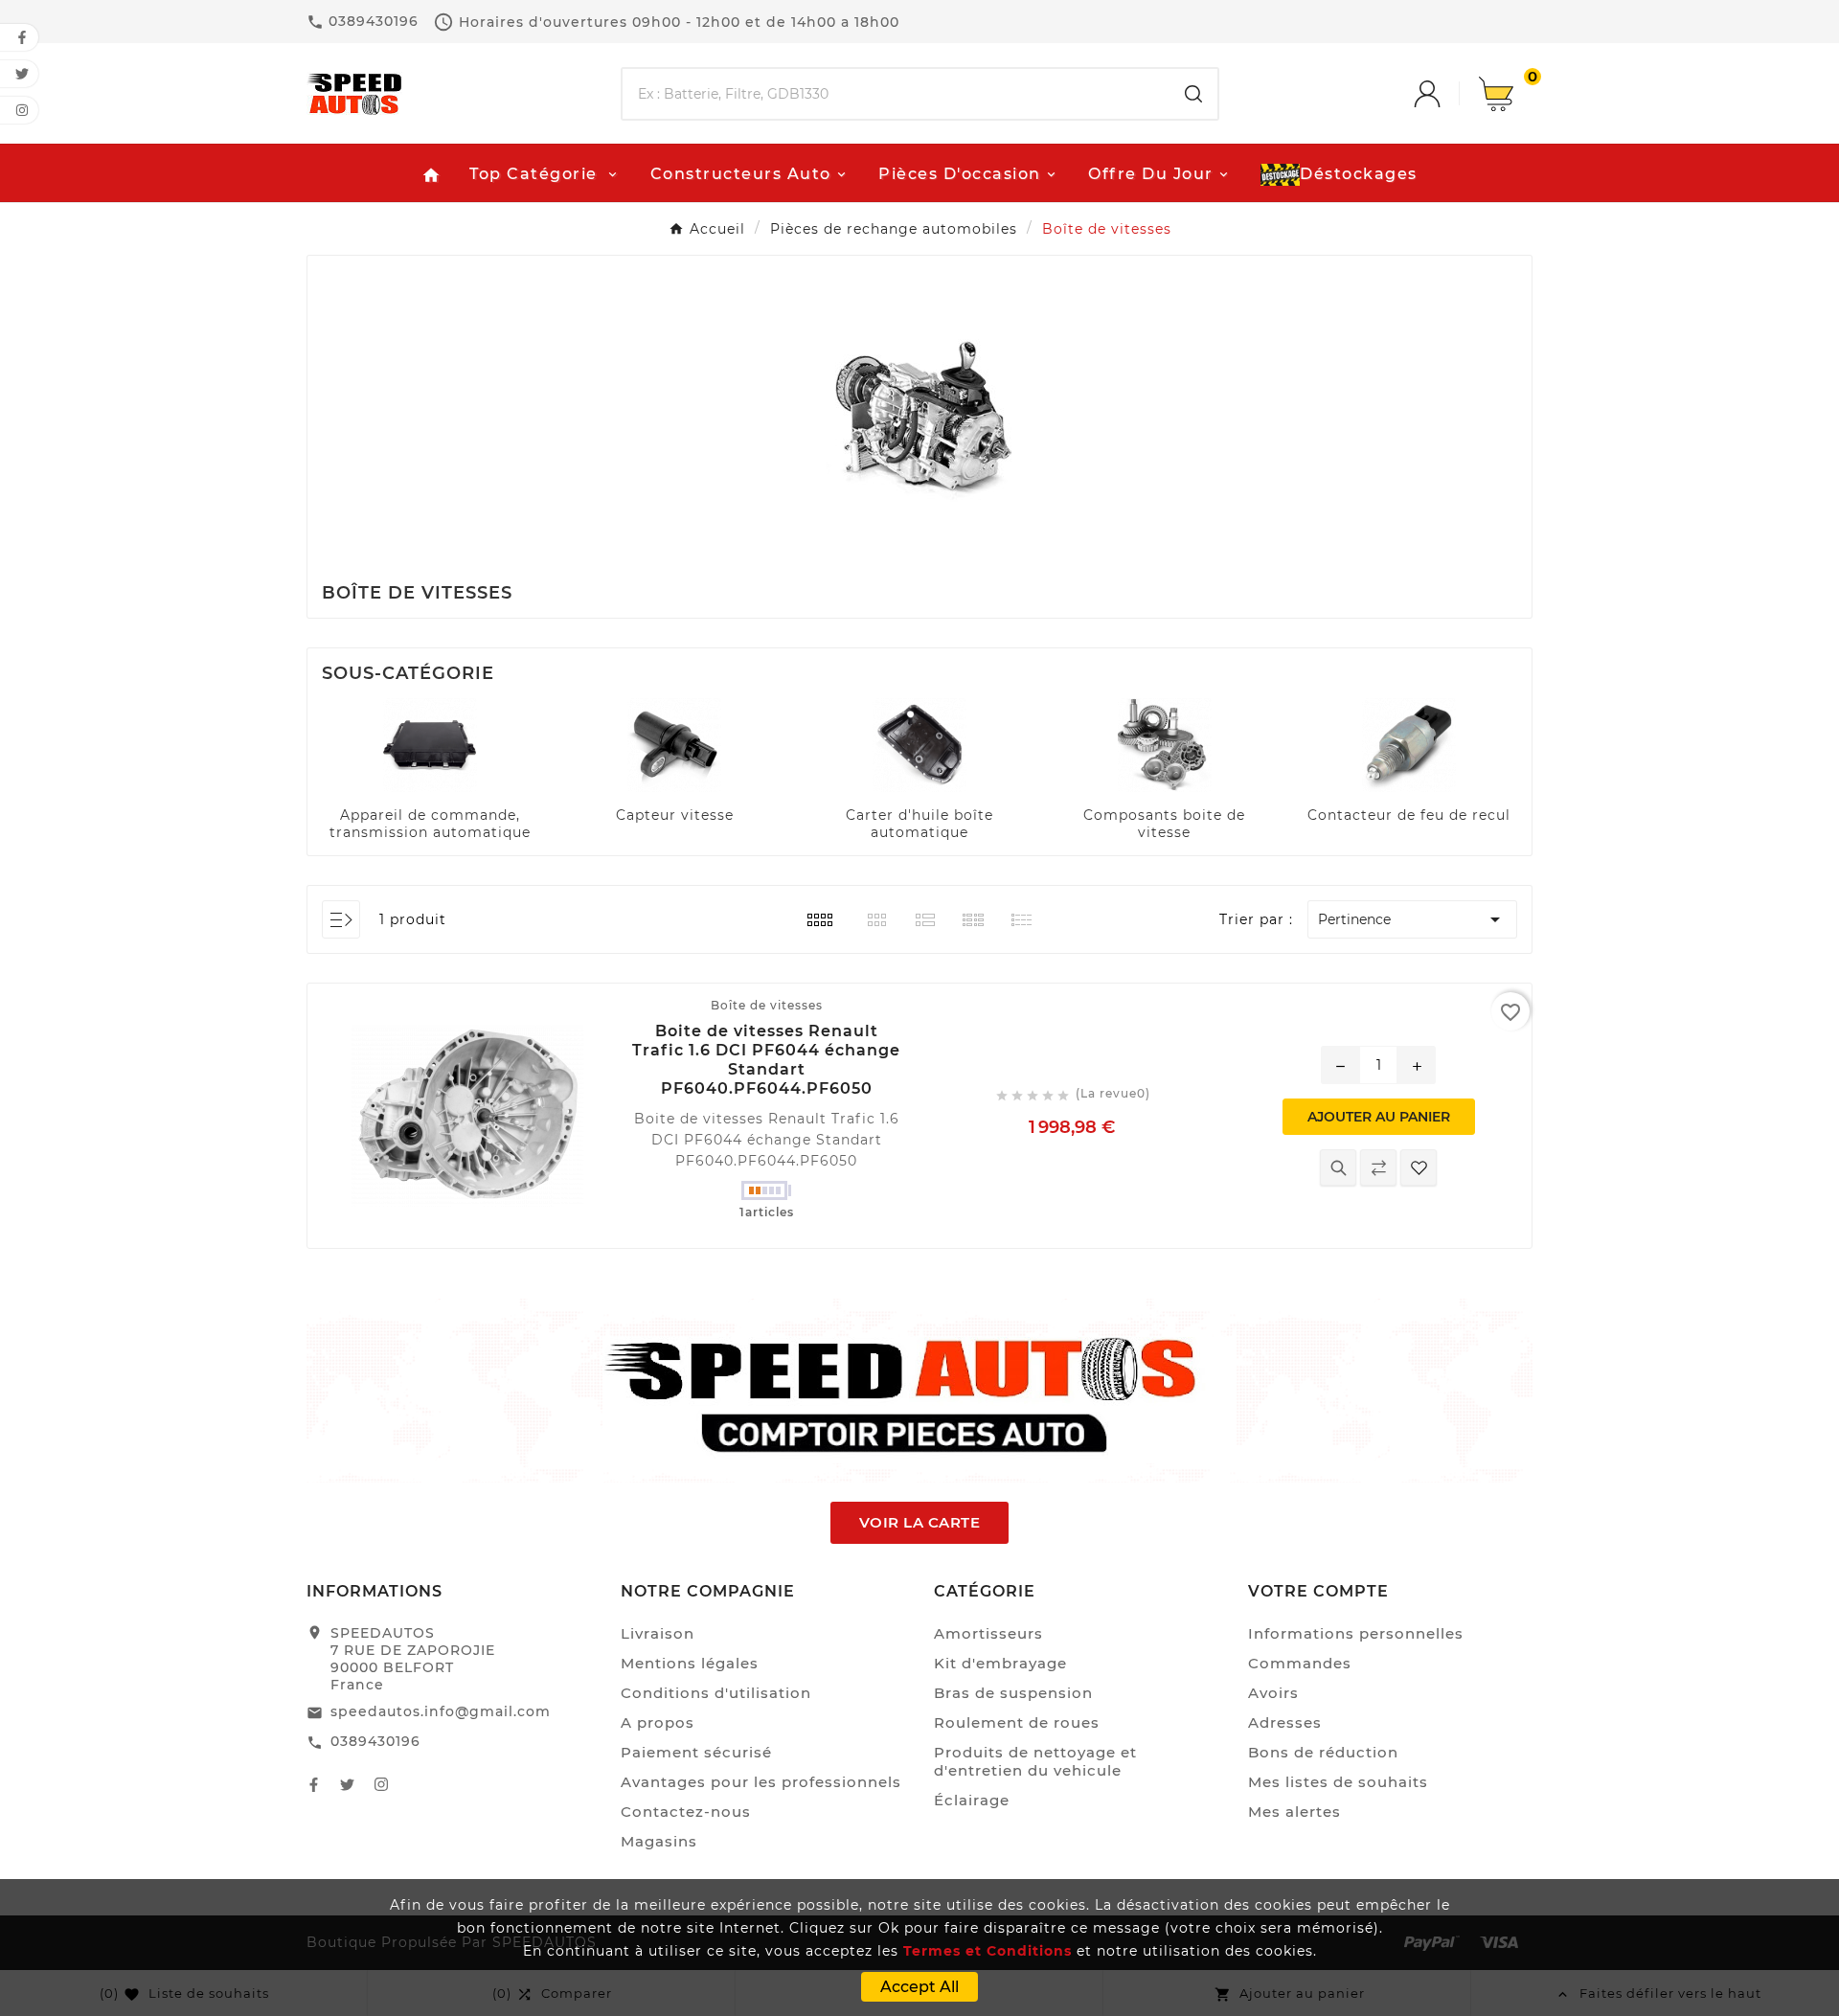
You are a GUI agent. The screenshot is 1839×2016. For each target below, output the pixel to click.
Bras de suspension (1013, 1693)
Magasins (659, 1841)
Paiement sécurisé (696, 1752)
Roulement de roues (1017, 1722)
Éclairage (972, 1800)
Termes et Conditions (988, 1951)
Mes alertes (1294, 1812)
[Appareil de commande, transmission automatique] (430, 744)
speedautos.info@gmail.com (441, 1711)
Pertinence (1412, 919)
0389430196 (375, 1741)
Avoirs (1273, 1693)
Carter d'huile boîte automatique (919, 824)
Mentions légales (690, 1663)
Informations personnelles (1356, 1633)
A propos (658, 1722)
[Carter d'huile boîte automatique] (919, 744)
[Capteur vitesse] (674, 744)
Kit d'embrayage (1000, 1663)
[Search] (1193, 94)
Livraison (658, 1633)
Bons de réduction (1323, 1752)
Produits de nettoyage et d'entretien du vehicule (1035, 1761)
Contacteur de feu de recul (1409, 815)
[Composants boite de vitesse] (1165, 744)
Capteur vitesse (675, 815)
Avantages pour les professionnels (761, 1782)
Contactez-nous (686, 1812)
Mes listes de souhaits (1338, 1782)
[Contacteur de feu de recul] (1409, 744)
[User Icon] (1446, 94)
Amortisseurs (988, 1633)
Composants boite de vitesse (1164, 824)
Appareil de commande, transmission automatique (430, 824)
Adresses (1285, 1722)
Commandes (1300, 1663)
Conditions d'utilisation (716, 1693)
